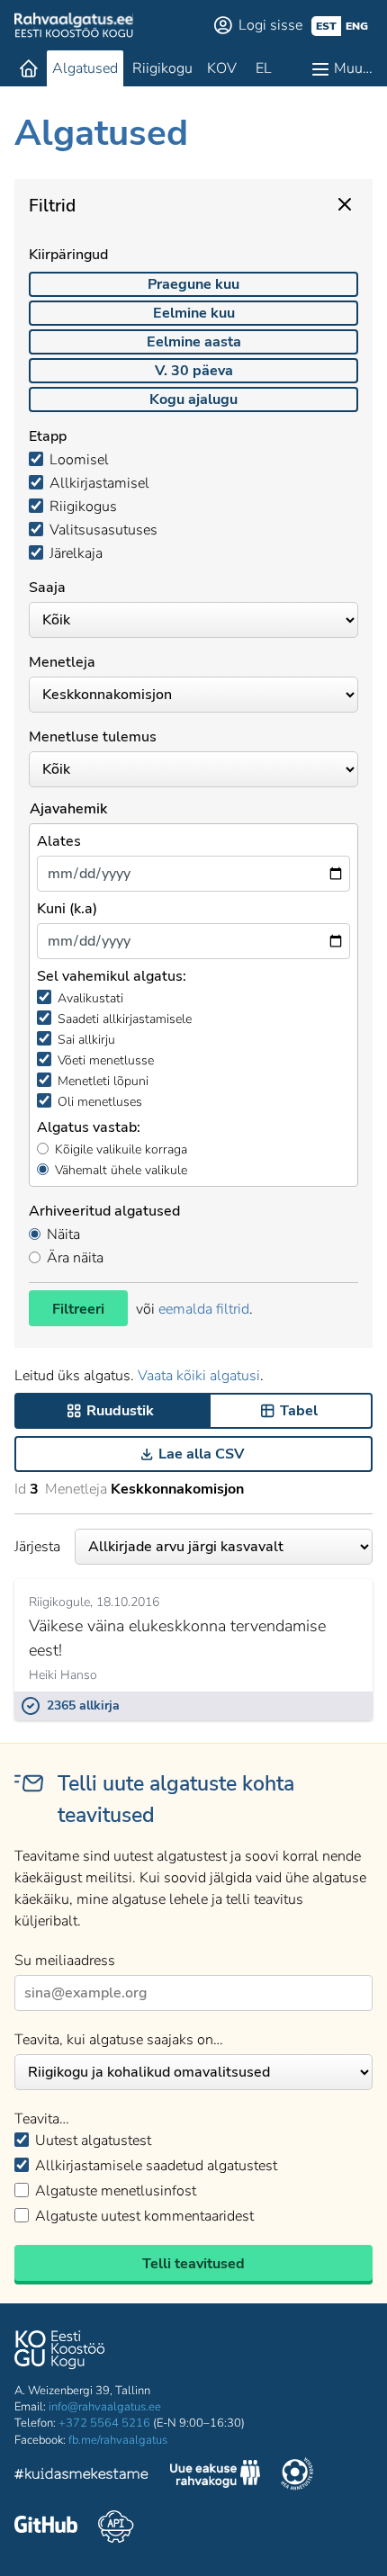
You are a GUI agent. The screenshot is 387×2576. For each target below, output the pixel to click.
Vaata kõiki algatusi (199, 1376)
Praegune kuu (193, 284)
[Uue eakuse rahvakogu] (215, 2476)
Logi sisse (270, 25)
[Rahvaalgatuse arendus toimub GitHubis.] (46, 2527)
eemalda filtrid (204, 1309)
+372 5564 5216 (104, 2423)
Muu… (353, 68)
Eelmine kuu (194, 313)
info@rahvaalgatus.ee (105, 2407)
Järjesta (37, 1547)
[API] (116, 2527)
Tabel (299, 1411)
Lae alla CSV (201, 1454)
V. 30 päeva (194, 371)
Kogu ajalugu (193, 399)
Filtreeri (78, 1309)
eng (357, 26)
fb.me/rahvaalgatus (118, 2440)
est (326, 26)
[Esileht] (29, 68)
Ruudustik (120, 1411)
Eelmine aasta (194, 342)
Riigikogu (162, 68)
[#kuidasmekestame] (82, 2477)
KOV (222, 68)
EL (264, 68)
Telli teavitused (193, 2264)
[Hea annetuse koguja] (297, 2476)
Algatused (85, 68)
